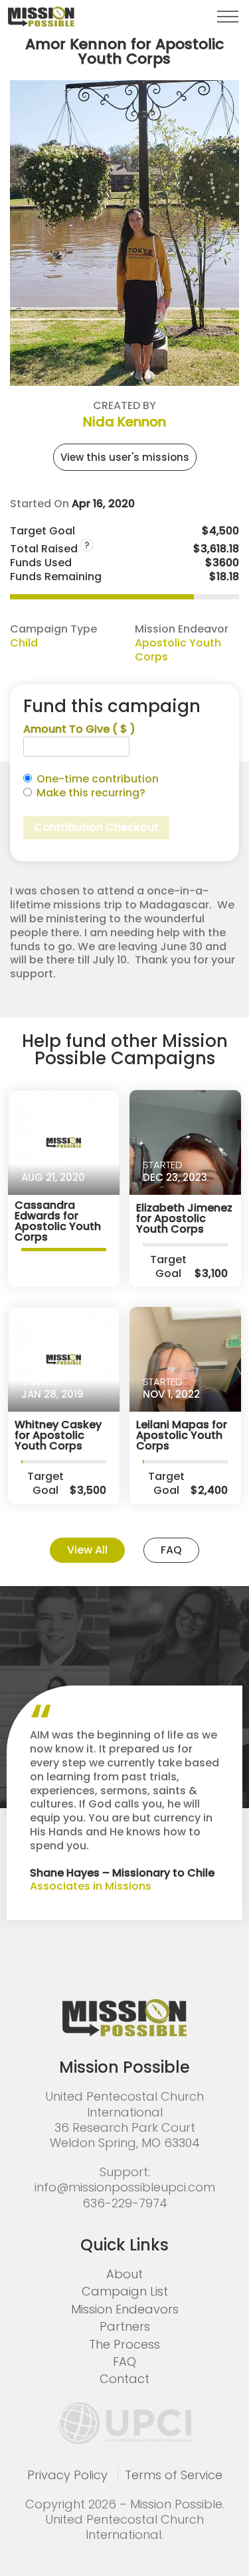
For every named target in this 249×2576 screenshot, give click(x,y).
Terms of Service (174, 2475)
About (124, 2274)
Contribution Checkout (96, 827)
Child (24, 643)
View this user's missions (125, 457)
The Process (124, 2344)
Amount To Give (79, 730)
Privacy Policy (67, 2475)
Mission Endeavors (125, 2309)
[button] (228, 17)
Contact (124, 2379)
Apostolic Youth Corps (178, 650)
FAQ (171, 1550)
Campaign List (125, 2291)
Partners (125, 2326)
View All (87, 1550)
